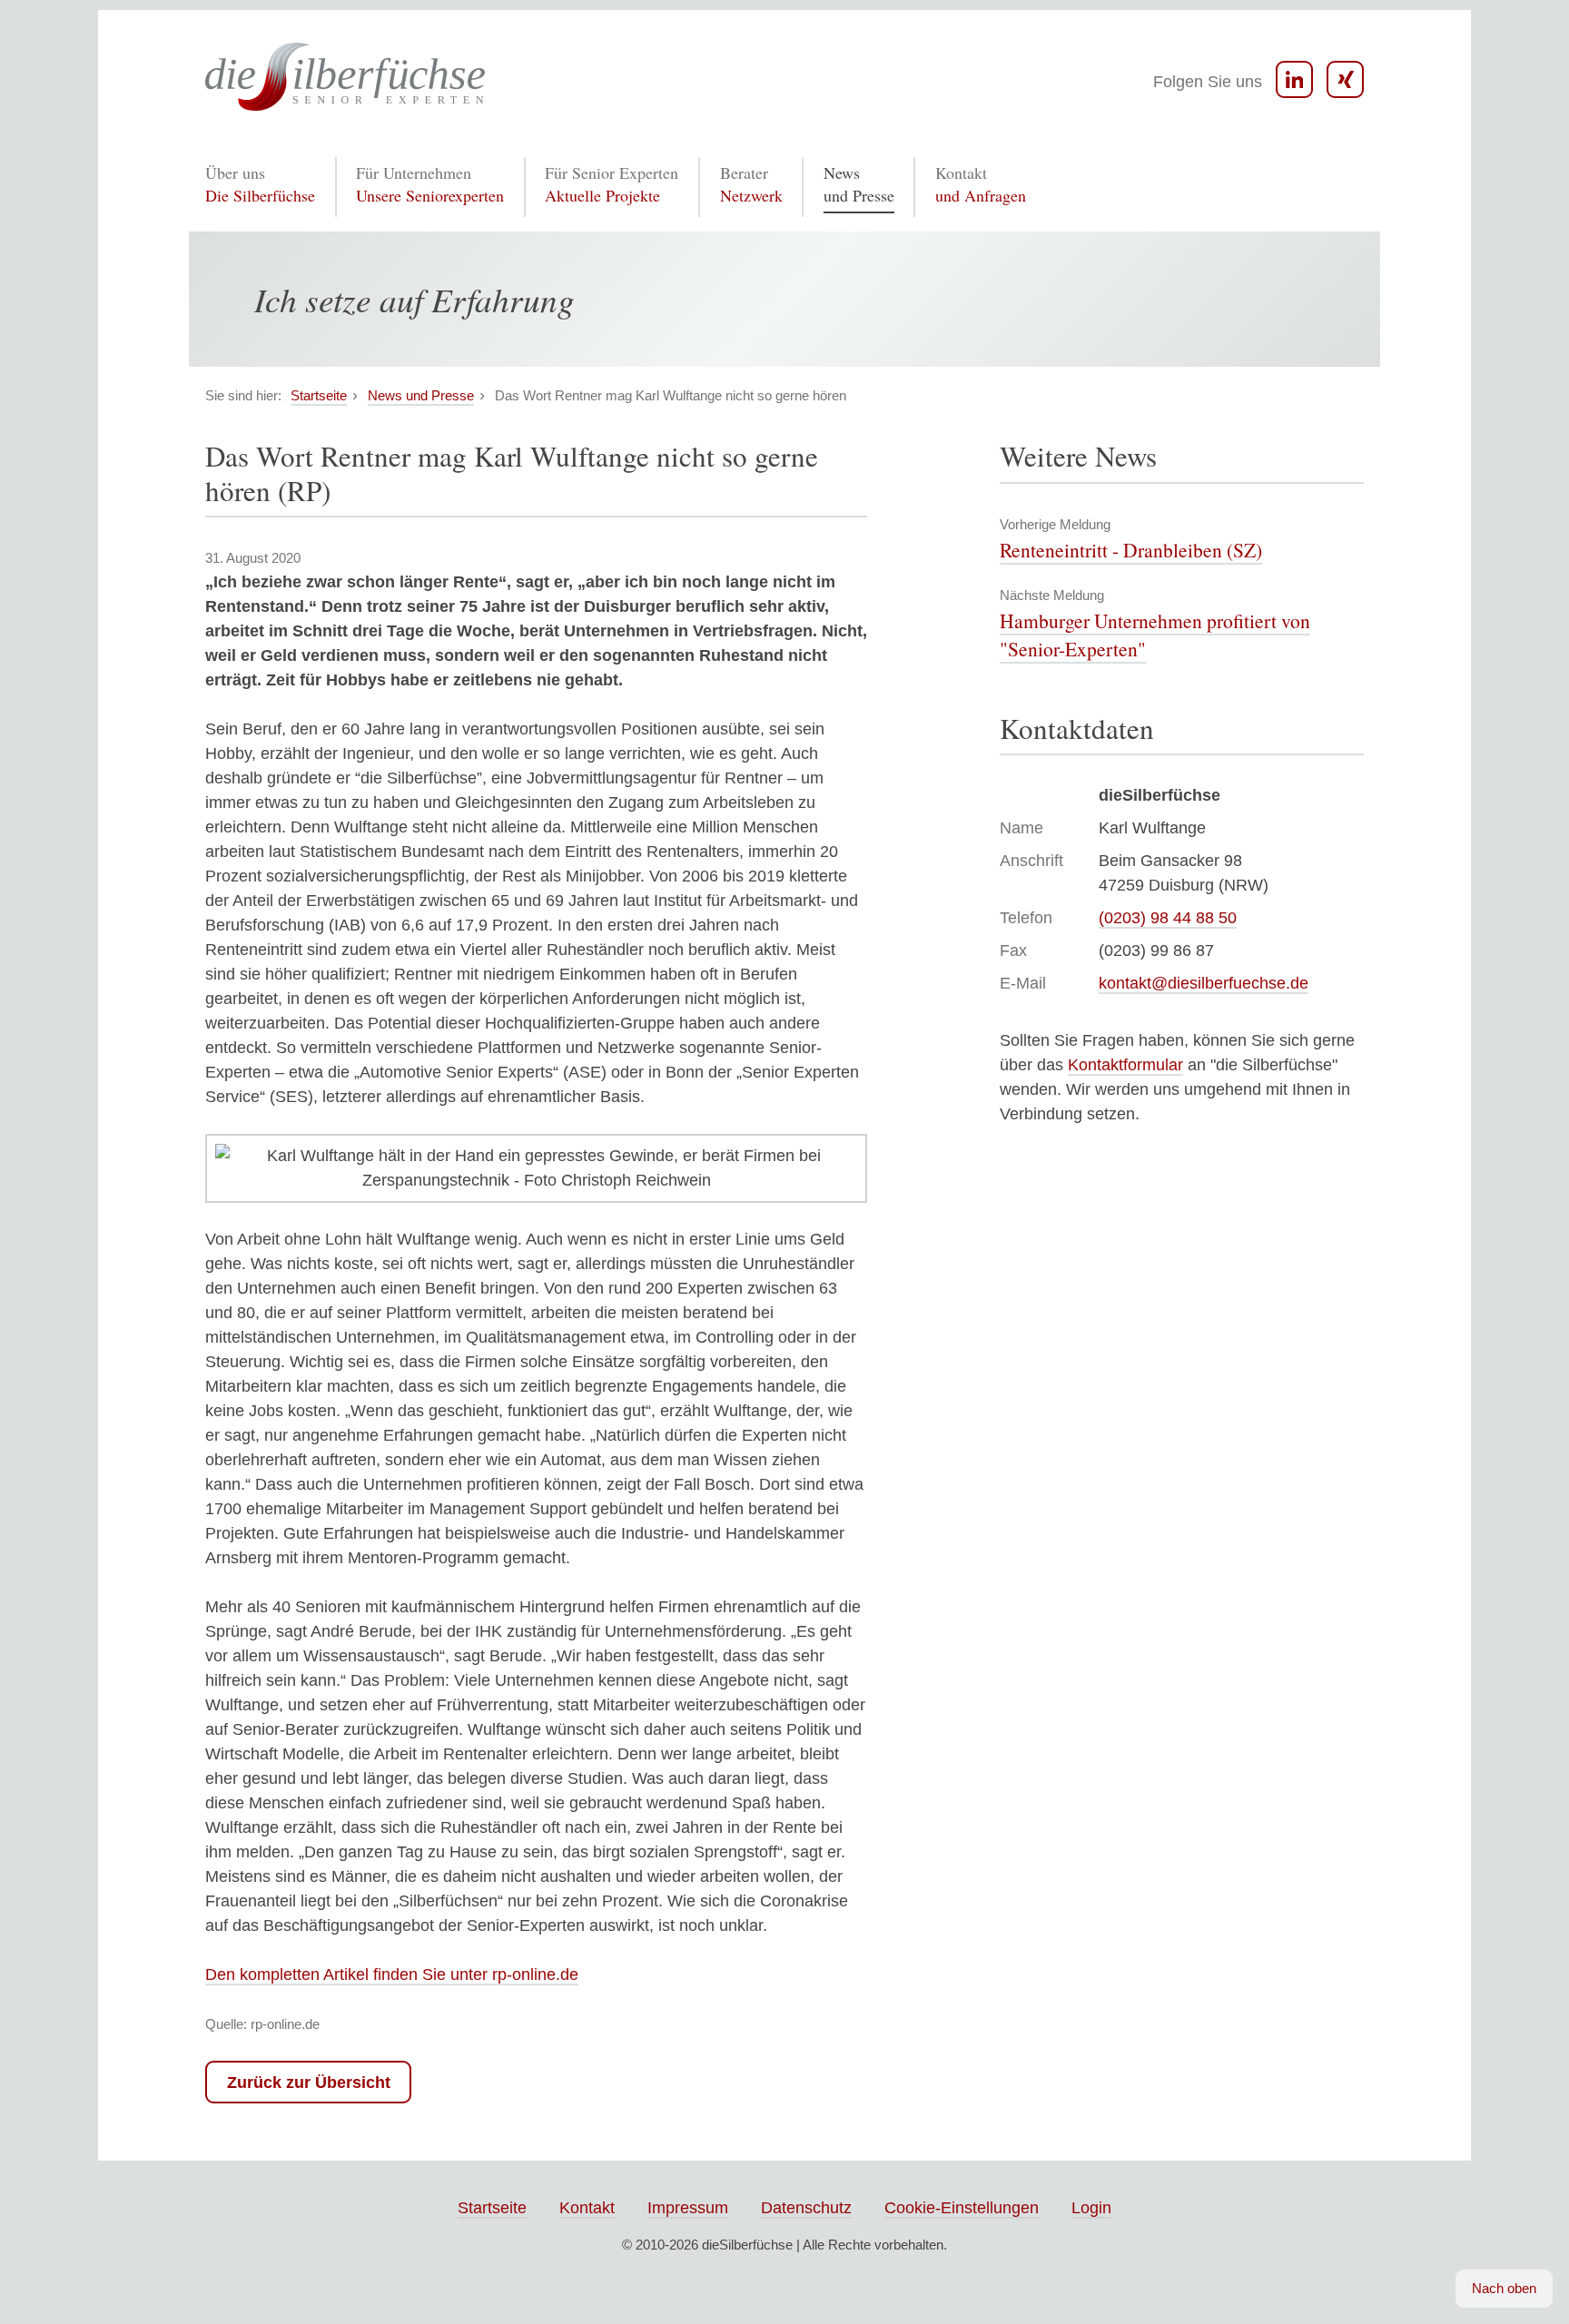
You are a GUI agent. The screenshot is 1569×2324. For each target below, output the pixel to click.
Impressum (688, 2208)
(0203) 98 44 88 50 (1168, 918)
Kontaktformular (1125, 1065)
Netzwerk (751, 184)
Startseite (492, 2208)
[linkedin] (1294, 79)
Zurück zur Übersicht (309, 2083)
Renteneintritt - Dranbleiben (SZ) (1131, 550)
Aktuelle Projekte (612, 184)
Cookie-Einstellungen (962, 2208)
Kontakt (587, 2208)
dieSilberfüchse (747, 2245)
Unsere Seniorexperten (430, 184)
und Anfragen (981, 184)
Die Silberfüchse (260, 184)
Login (1091, 2208)
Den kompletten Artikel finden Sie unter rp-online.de (392, 1974)
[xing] (1345, 79)
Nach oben (1504, 2288)
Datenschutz (806, 2208)
